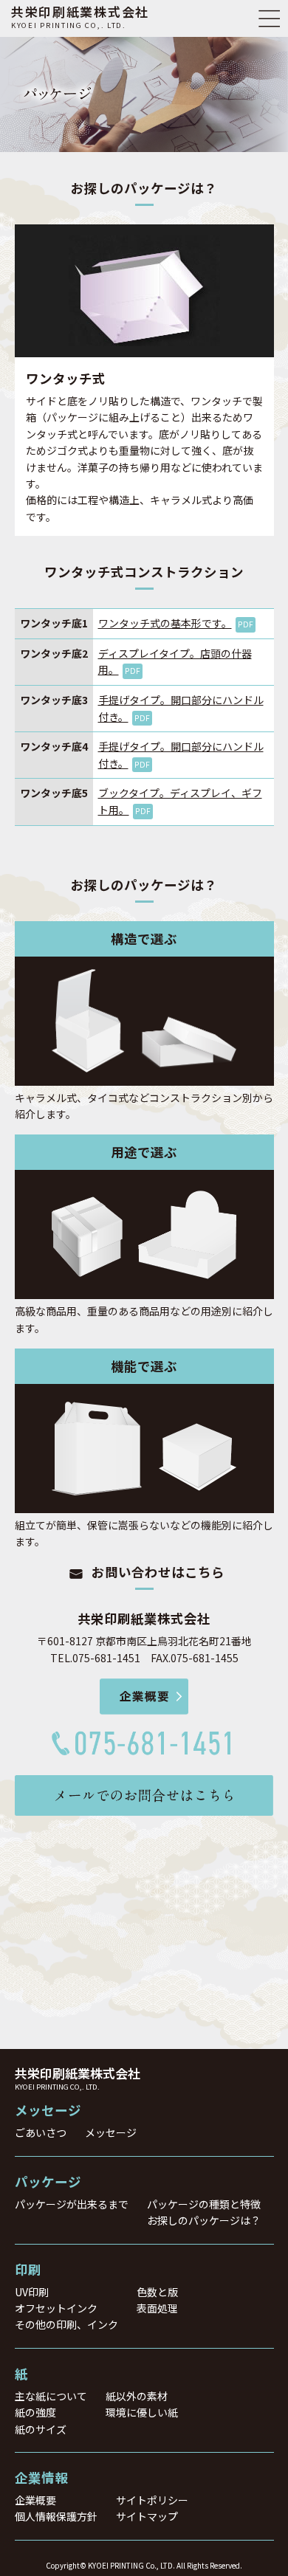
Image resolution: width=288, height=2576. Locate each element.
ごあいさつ (41, 2132)
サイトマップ (147, 2516)
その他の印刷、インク (66, 2324)
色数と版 (157, 2292)
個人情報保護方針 (56, 2516)
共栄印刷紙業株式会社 (80, 16)
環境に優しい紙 (142, 2412)
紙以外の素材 (137, 2396)
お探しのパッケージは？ (204, 2220)
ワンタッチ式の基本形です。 (176, 623)
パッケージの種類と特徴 (204, 2204)
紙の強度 (35, 2412)
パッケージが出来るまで (72, 2204)
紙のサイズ (41, 2429)
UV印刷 (32, 2292)
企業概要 (35, 2500)
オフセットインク (56, 2308)
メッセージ (111, 2132)
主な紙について (51, 2396)
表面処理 (157, 2308)
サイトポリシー (152, 2500)
